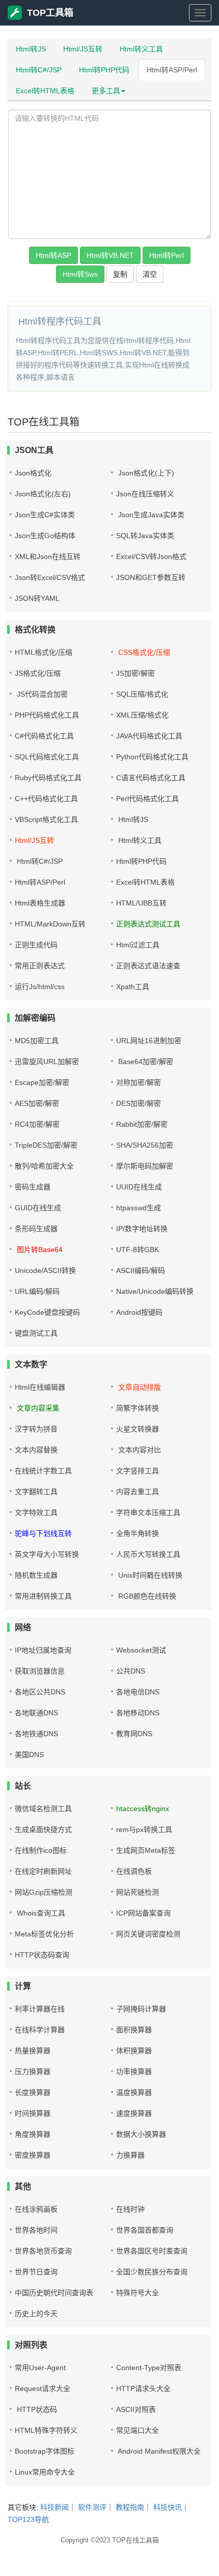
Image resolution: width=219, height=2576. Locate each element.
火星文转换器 (138, 1429)
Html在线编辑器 (40, 1387)
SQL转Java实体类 (145, 536)
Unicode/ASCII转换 (45, 1270)
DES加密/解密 (139, 1103)
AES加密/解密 (37, 1103)
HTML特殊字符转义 (46, 2430)
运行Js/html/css (40, 987)
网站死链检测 (138, 1892)
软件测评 (92, 2507)
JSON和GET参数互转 (151, 577)
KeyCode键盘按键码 (47, 1312)
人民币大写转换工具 (148, 1554)
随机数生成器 (36, 1575)
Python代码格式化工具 (152, 757)
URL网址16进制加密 (149, 1041)
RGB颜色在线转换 (146, 1596)
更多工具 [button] (106, 91)
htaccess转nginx (143, 1809)
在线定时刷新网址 (43, 1871)
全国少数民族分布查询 (152, 2272)
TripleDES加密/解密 (46, 1145)
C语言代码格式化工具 (151, 778)
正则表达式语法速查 (148, 966)
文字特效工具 (36, 1512)
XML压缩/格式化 (142, 715)
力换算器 (130, 2155)
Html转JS (31, 49)
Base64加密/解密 (145, 1061)
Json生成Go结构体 (45, 536)
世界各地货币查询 (43, 2251)
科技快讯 (168, 2507)
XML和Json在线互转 (48, 556)
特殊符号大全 (138, 2293)
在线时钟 (130, 2209)
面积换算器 (134, 2030)
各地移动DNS (138, 1713)
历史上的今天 (36, 2314)
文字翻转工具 (36, 1492)
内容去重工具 (138, 1492)
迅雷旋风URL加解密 (47, 1061)
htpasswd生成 (139, 1208)
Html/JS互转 (83, 49)
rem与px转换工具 (144, 1829)
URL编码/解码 (37, 1291)
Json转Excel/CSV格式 (50, 577)
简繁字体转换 (138, 1408)
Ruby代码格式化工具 (48, 778)
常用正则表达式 (40, 966)
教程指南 (130, 2507)
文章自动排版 (139, 1387)
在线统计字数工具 (43, 1471)
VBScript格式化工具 (46, 819)
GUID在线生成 (38, 1208)
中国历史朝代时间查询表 (54, 2293)
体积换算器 (134, 2051)
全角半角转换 (138, 1533)
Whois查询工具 (40, 1913)
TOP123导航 (28, 2519)
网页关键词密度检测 (148, 1934)
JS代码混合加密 (41, 694)
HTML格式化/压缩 (44, 652)
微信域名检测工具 (43, 1809)
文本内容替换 (36, 1450)
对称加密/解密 (139, 1082)
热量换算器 (33, 2051)
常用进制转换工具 (43, 1596)
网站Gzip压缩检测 (44, 1892)
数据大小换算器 (141, 2134)
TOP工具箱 (50, 13)
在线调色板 (134, 1871)
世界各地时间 (36, 2230)
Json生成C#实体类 (45, 515)
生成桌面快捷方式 (43, 1829)
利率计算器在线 (40, 2009)
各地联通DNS (36, 1713)
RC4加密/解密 (37, 1124)
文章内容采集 (37, 1408)
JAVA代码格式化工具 (149, 736)
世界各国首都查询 (145, 2230)
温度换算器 (134, 2092)
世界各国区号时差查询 (152, 2251)
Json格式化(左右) (43, 494)
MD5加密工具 (37, 1041)
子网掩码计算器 (141, 2009)
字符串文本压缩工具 (148, 1512)
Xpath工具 (133, 987)
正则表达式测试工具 (148, 924)
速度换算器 (134, 2113)
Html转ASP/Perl (172, 70)
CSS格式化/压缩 (143, 652)
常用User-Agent (40, 2368)
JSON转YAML (37, 598)
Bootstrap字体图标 (45, 2451)
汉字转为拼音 (36, 1429)
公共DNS (131, 1671)
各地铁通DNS (36, 1734)
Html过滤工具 (138, 945)
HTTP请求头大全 (143, 2388)
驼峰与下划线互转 (43, 1533)
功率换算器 (134, 2072)
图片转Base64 (39, 1250)
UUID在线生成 (139, 1187)
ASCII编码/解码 (141, 1270)
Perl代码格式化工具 (147, 799)
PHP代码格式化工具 (47, 715)
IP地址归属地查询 (43, 1650)
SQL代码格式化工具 (47, 757)
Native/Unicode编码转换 (155, 1291)
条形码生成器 (36, 1229)
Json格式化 (33, 473)
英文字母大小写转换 (47, 1554)
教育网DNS (134, 1734)
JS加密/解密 (135, 673)
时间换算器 (33, 2113)
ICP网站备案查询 (143, 1913)
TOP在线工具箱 (135, 2540)
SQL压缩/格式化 (142, 694)
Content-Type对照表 (149, 2368)
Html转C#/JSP (39, 70)
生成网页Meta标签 (146, 1850)
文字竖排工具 (138, 1471)
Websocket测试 (141, 1650)
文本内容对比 (139, 1450)
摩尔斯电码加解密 (145, 1166)
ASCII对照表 (136, 2409)
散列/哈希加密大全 (44, 1166)
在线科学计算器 (40, 2030)
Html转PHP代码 (104, 70)
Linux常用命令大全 (45, 2472)
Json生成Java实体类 (150, 515)
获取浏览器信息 (40, 1671)
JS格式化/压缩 (38, 673)
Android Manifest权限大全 (158, 2451)
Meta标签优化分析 (44, 1934)
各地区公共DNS (40, 1692)
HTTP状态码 (36, 2409)
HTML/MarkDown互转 (50, 924)
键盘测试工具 (36, 1333)
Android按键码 (139, 1312)
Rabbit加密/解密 (142, 1124)
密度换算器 (33, 2155)
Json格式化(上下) (145, 473)
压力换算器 (33, 2072)
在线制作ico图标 (41, 1850)
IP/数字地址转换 (142, 1229)
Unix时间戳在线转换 (149, 1575)
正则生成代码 (36, 945)
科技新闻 (54, 2507)
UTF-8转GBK (138, 1250)
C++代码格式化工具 (46, 799)
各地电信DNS (138, 1692)
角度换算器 (33, 2134)
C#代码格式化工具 (44, 736)
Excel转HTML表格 (45, 91)
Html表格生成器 (40, 903)
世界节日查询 (36, 2272)
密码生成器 (33, 1187)
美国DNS (29, 1755)
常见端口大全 (138, 2430)
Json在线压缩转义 (145, 494)
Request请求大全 (43, 2388)
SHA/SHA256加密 (145, 1145)
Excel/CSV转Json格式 (151, 556)
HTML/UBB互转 (141, 903)
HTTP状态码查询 (42, 1955)
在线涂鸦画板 (36, 2209)
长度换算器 (33, 2092)
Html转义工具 (141, 49)
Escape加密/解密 (42, 1082)
